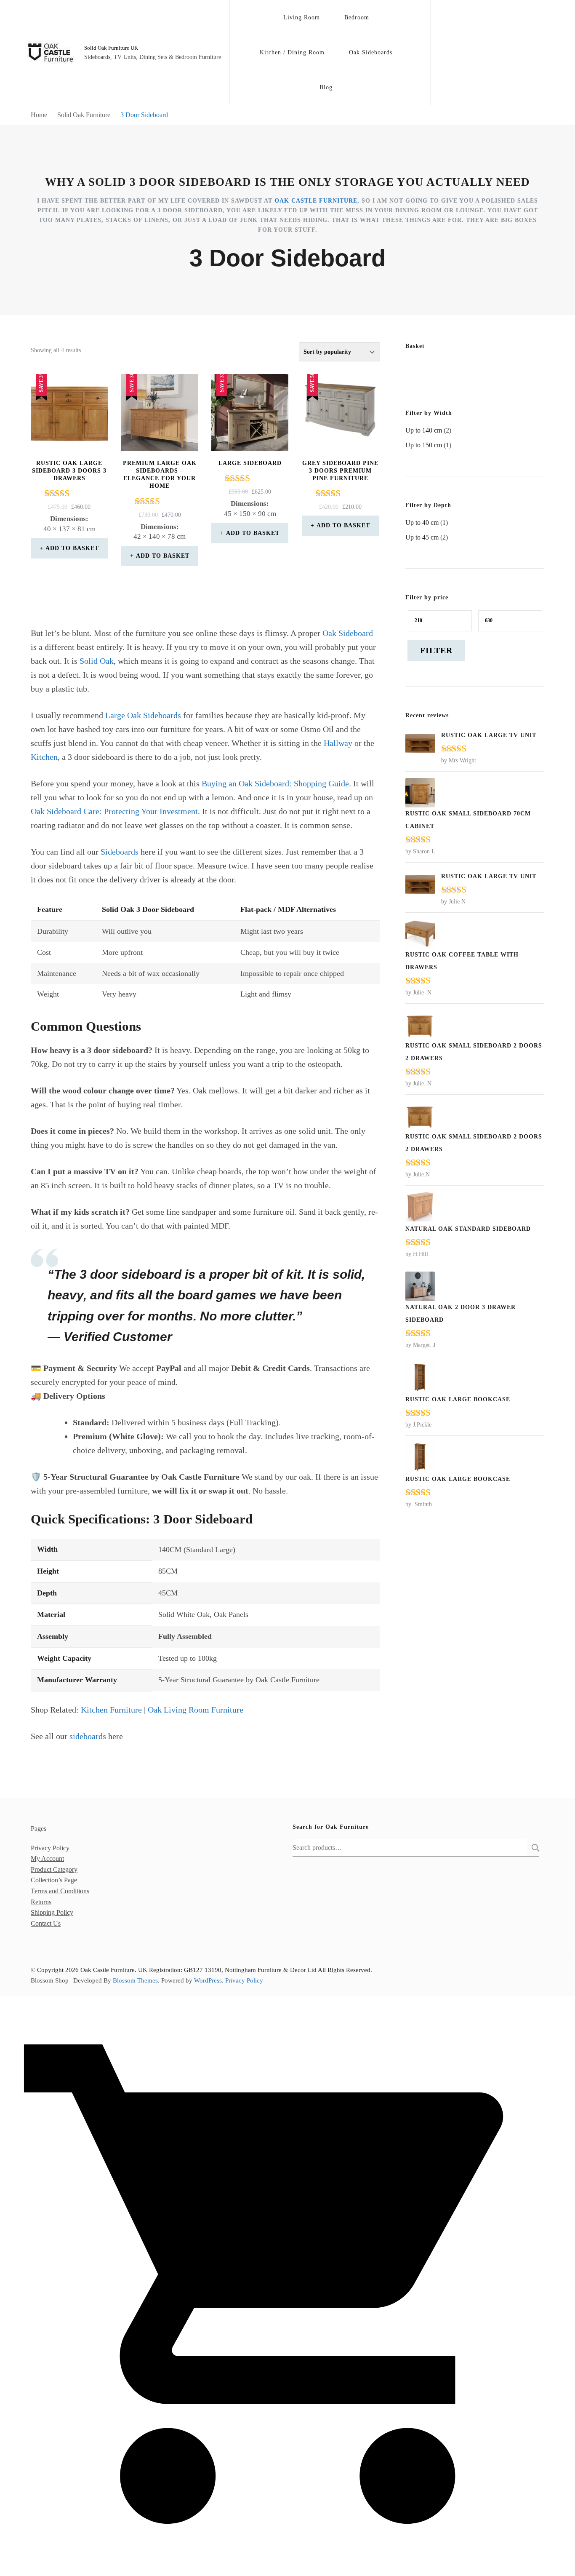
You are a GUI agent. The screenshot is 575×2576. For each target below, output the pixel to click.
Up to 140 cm (424, 430)
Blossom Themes (135, 1980)
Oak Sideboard (348, 633)
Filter (436, 650)
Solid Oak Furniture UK (111, 48)
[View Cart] (287, 2569)
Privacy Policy (50, 1848)
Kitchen (44, 757)
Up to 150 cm (424, 445)
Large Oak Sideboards (143, 715)
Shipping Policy (52, 1912)
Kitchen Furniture (111, 1710)
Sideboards (120, 852)
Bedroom (357, 17)
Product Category (54, 1869)
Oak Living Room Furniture (196, 1710)
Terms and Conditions (60, 1891)
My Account (47, 1859)
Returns (41, 1902)
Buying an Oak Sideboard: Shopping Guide (275, 783)
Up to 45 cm (422, 537)
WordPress (208, 1980)
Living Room (302, 17)
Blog (326, 87)
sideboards (88, 1736)
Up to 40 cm (422, 522)
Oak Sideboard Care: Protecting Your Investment (114, 811)
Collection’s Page (54, 1880)
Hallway (338, 743)
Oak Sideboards (371, 52)
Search (533, 1848)
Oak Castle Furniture (316, 201)
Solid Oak (97, 661)
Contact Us (46, 1923)
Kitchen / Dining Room (292, 52)
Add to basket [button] (72, 548)
